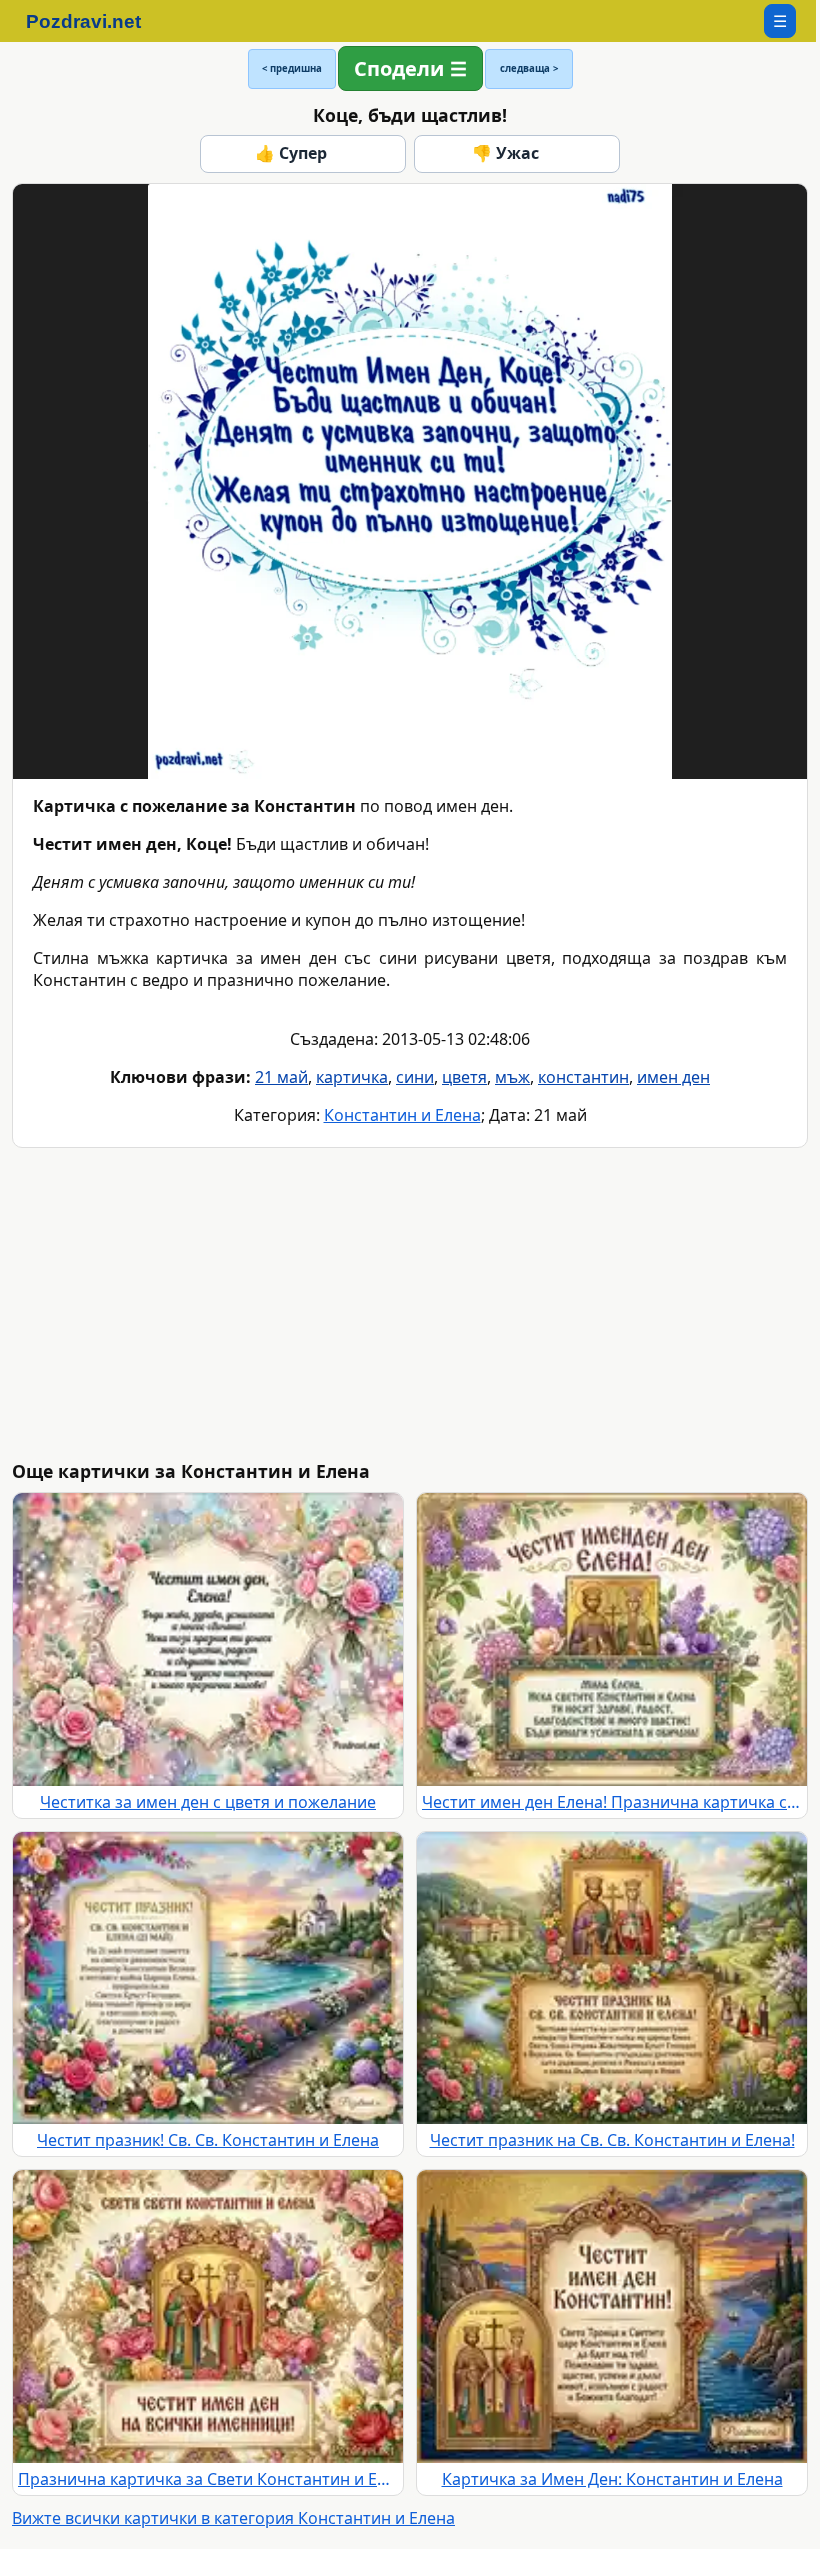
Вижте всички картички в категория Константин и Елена (233, 2518)
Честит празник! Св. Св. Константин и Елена (208, 2140)
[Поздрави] (93, 21)
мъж (512, 1077)
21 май (281, 1077)
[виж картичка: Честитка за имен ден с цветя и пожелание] (208, 1639)
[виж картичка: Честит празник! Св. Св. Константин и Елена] (208, 1978)
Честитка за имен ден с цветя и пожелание (208, 1802)
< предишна (292, 68)
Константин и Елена (402, 1115)
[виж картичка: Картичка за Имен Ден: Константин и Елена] (612, 2316)
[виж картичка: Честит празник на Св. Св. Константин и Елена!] (612, 1978)
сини (415, 1077)
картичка (352, 1077)
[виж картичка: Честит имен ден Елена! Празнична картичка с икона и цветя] (612, 1639)
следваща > (529, 68)
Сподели (399, 68)
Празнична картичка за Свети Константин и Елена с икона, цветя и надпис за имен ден (208, 2479)
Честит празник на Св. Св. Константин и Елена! (612, 2140)
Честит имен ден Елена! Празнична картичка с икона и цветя (612, 1802)
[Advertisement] (414, 1304)
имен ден (673, 1077)
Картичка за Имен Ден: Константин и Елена (612, 2479)
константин (583, 1077)
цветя (464, 1077)
